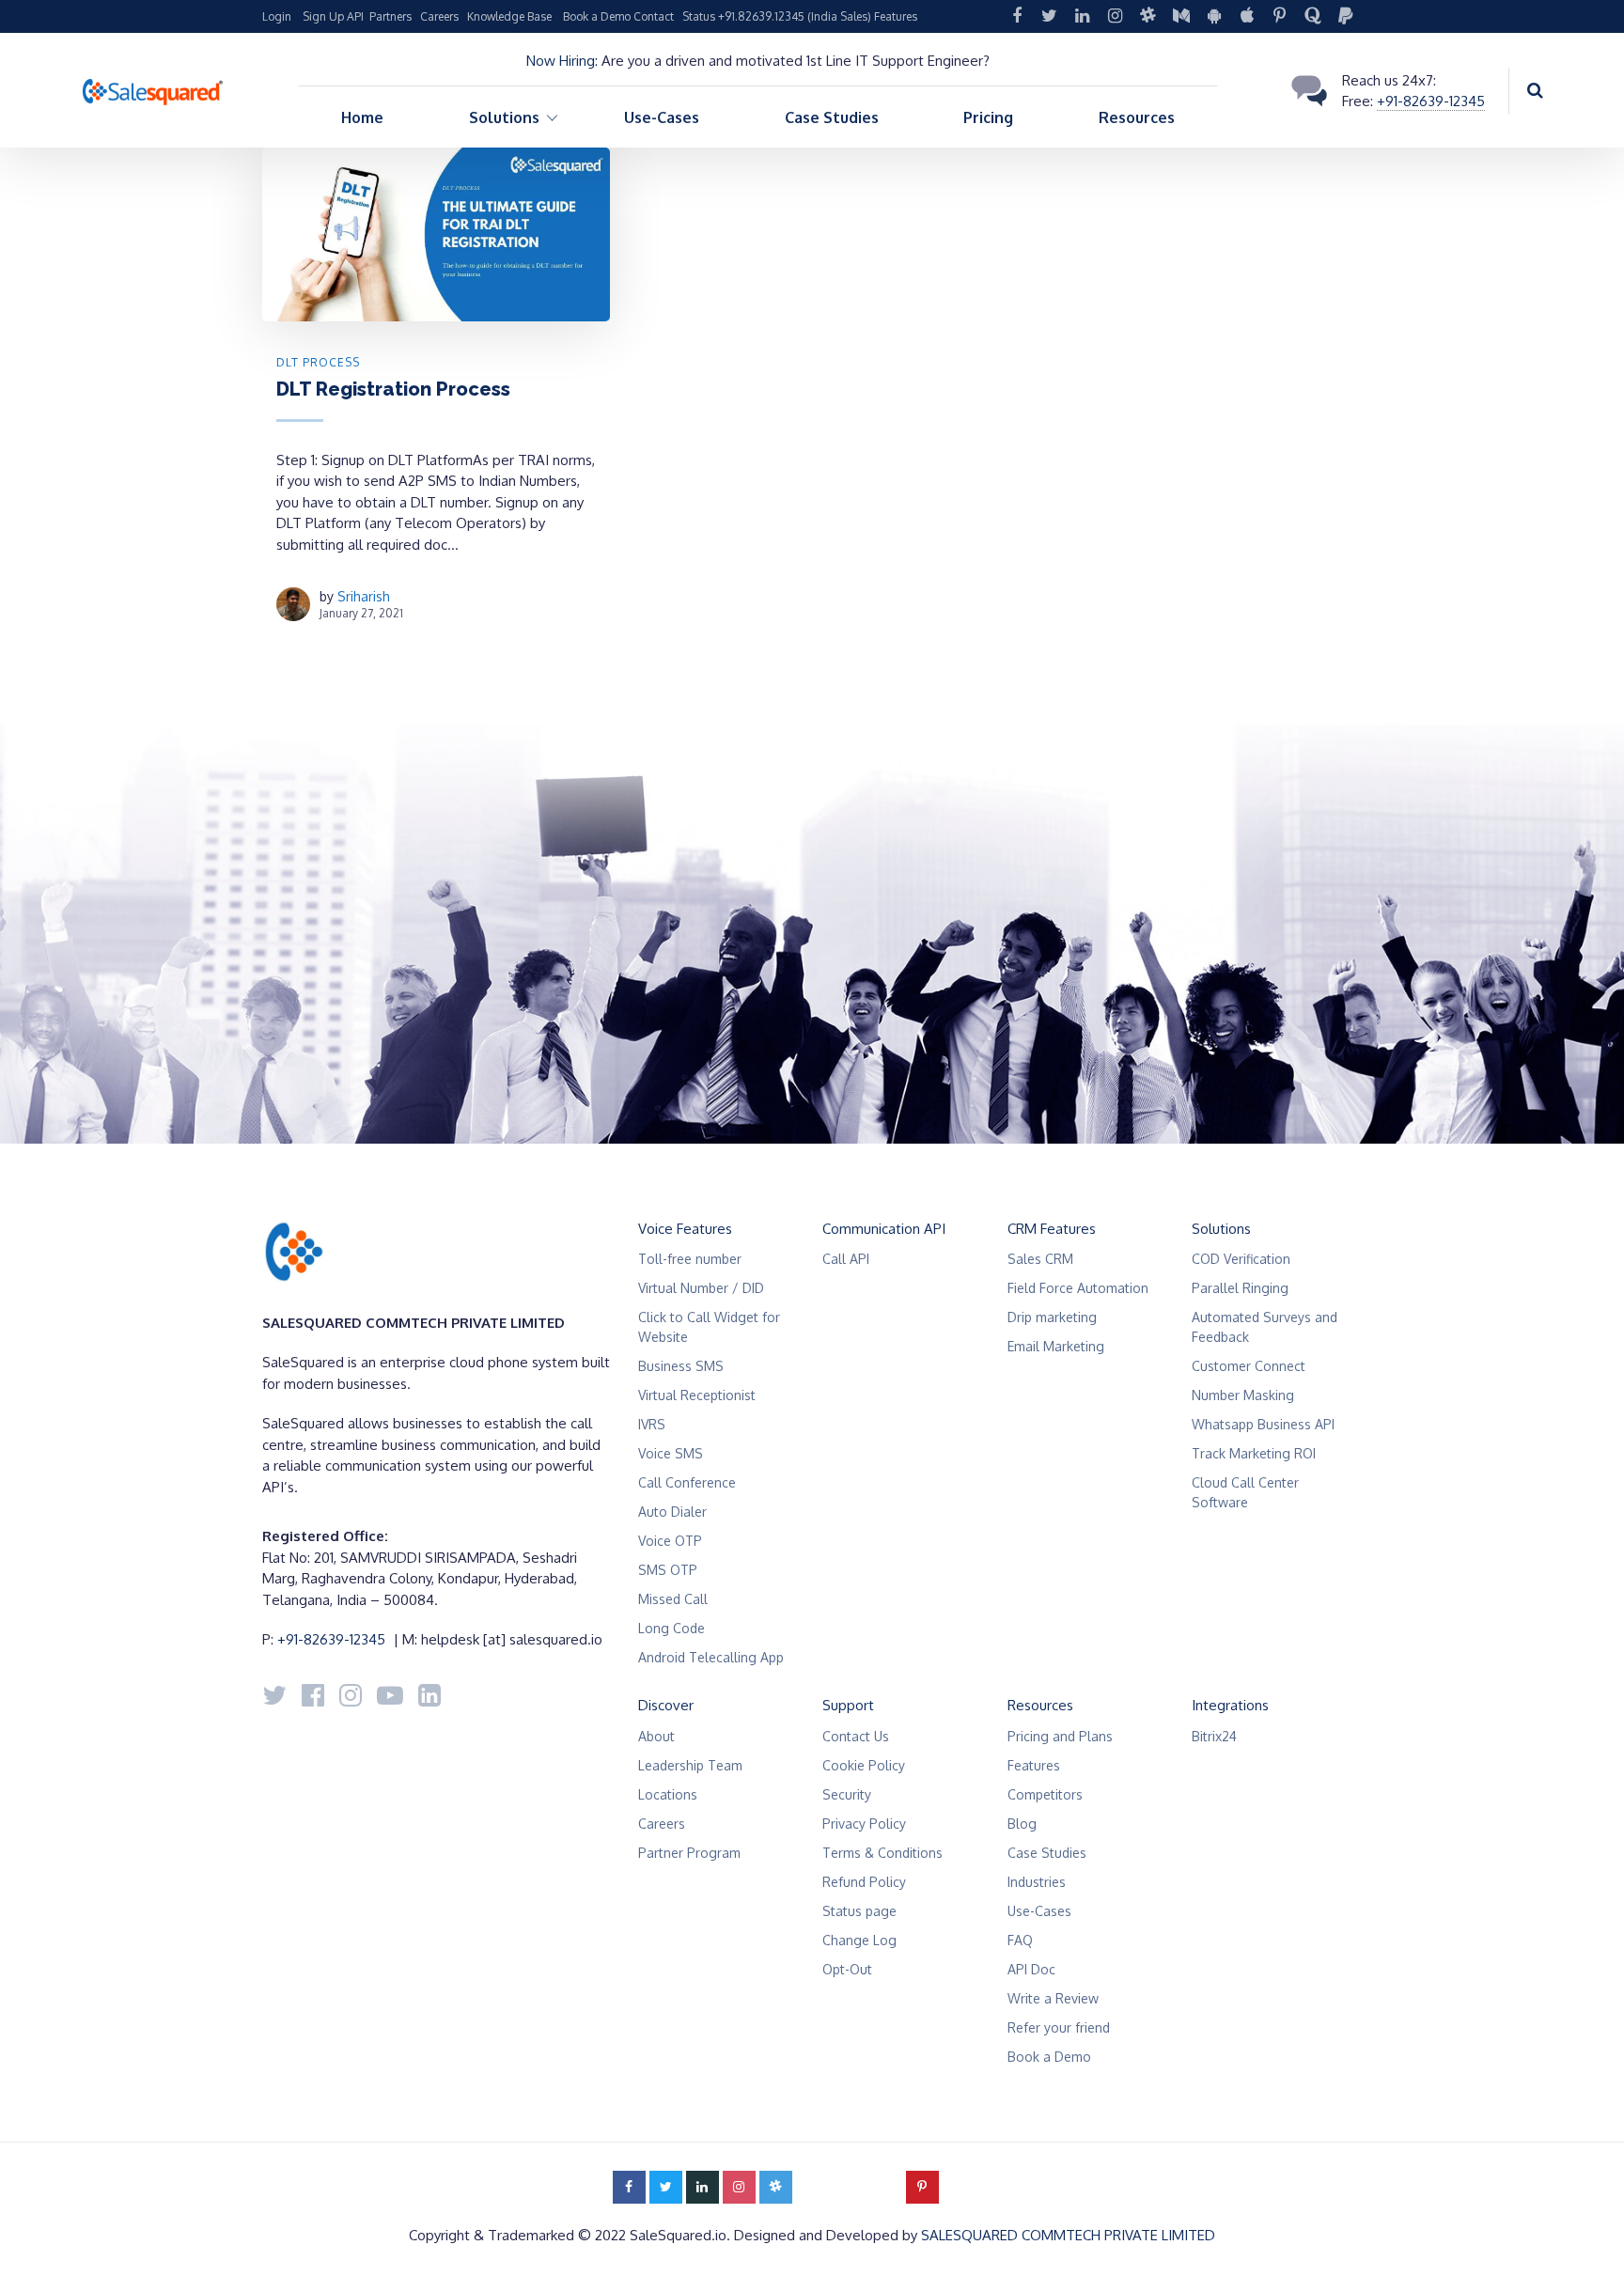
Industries (1037, 1882)
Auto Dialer (672, 1512)
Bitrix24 (1214, 1736)
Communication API (884, 1229)
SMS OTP (668, 1570)
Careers (439, 16)
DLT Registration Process (393, 389)
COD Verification (1241, 1259)
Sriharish (364, 596)
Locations (668, 1794)
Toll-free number (690, 1259)
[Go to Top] (1586, 2234)
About (656, 1736)
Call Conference (687, 1482)
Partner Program (689, 1853)
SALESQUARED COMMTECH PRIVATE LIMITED (1068, 2235)
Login (277, 16)
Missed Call (673, 1599)
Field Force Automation (1078, 1288)
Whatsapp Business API (1263, 1424)
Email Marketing (1056, 1346)
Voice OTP (670, 1541)
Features (896, 16)
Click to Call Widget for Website (709, 1327)
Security (847, 1794)
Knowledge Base (509, 16)
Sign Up (323, 16)
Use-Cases (662, 117)
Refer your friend (1059, 2027)
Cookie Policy (864, 1765)
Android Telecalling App (711, 1657)
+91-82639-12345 (1431, 101)
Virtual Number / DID (701, 1288)
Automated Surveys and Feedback (1265, 1327)
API (355, 16)
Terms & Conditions (882, 1853)
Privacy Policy (864, 1824)
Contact (654, 16)
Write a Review (1053, 1998)
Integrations (1230, 1705)
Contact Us (856, 1736)
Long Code (671, 1628)
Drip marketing (1052, 1317)
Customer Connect (1249, 1366)
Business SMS (681, 1366)
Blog (1022, 1824)
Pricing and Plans (1060, 1736)
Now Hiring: (562, 61)
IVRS (652, 1424)
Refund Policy (864, 1882)
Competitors (1045, 1794)
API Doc (1031, 1969)
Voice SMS (671, 1453)
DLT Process (318, 362)
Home (362, 117)
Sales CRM (1040, 1259)
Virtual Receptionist (697, 1395)
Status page (859, 1911)
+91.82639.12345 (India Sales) (795, 16)
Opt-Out (847, 1969)
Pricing (988, 117)
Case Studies (832, 117)
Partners (390, 16)
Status (699, 16)
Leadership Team (690, 1765)
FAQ (1020, 1940)
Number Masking (1243, 1395)
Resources (1137, 117)
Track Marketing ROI (1254, 1453)
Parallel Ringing (1240, 1288)
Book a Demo (597, 16)
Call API (846, 1259)
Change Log (859, 1940)
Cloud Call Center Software (1245, 1492)
